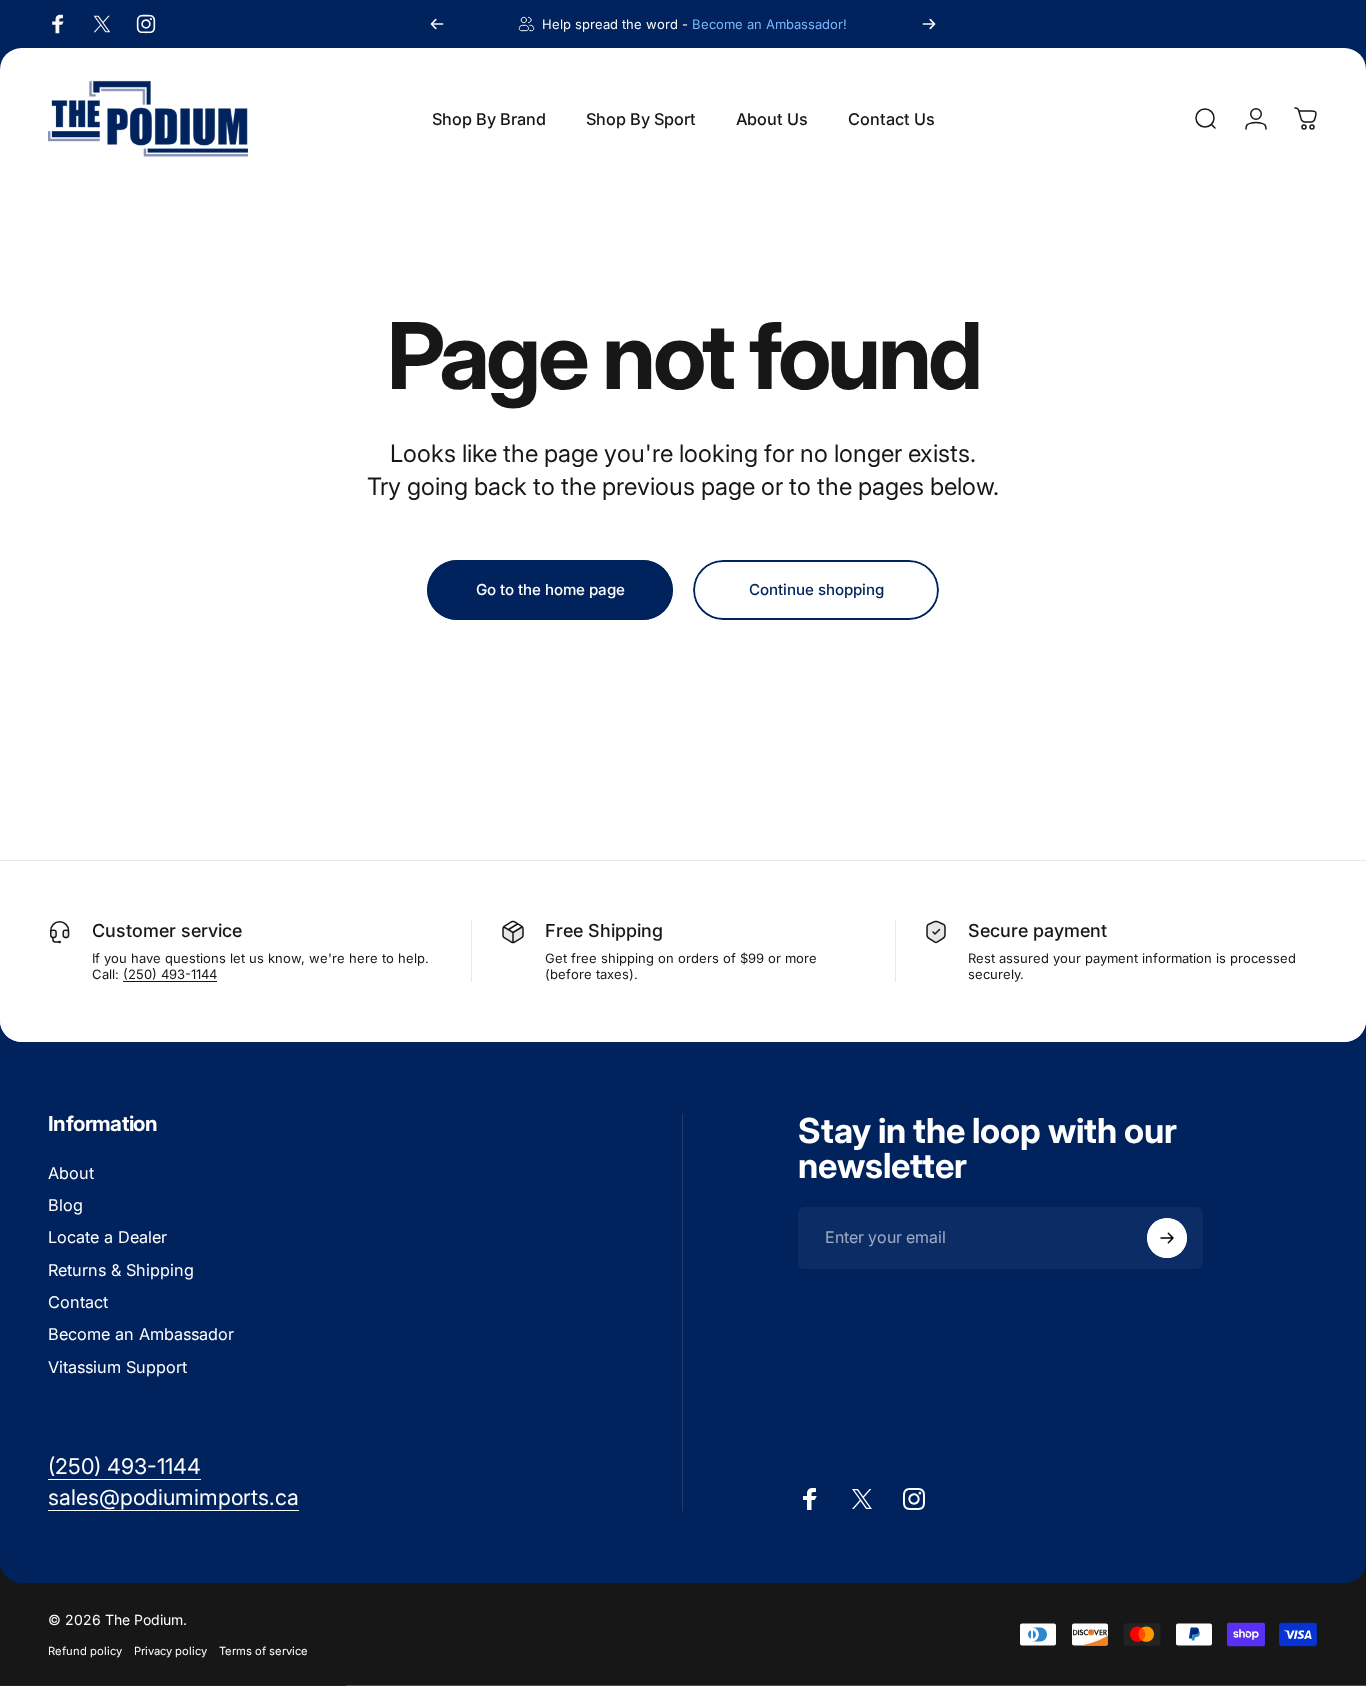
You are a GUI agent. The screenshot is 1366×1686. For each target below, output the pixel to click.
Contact (78, 1302)
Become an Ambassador (141, 1335)
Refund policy (85, 1651)
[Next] (929, 24)
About (71, 1173)
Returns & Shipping (121, 1270)
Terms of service (263, 1651)
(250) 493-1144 (170, 974)
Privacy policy (170, 1651)
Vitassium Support (117, 1367)
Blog (65, 1205)
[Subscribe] (1167, 1238)
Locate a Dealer (107, 1238)
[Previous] (437, 24)
